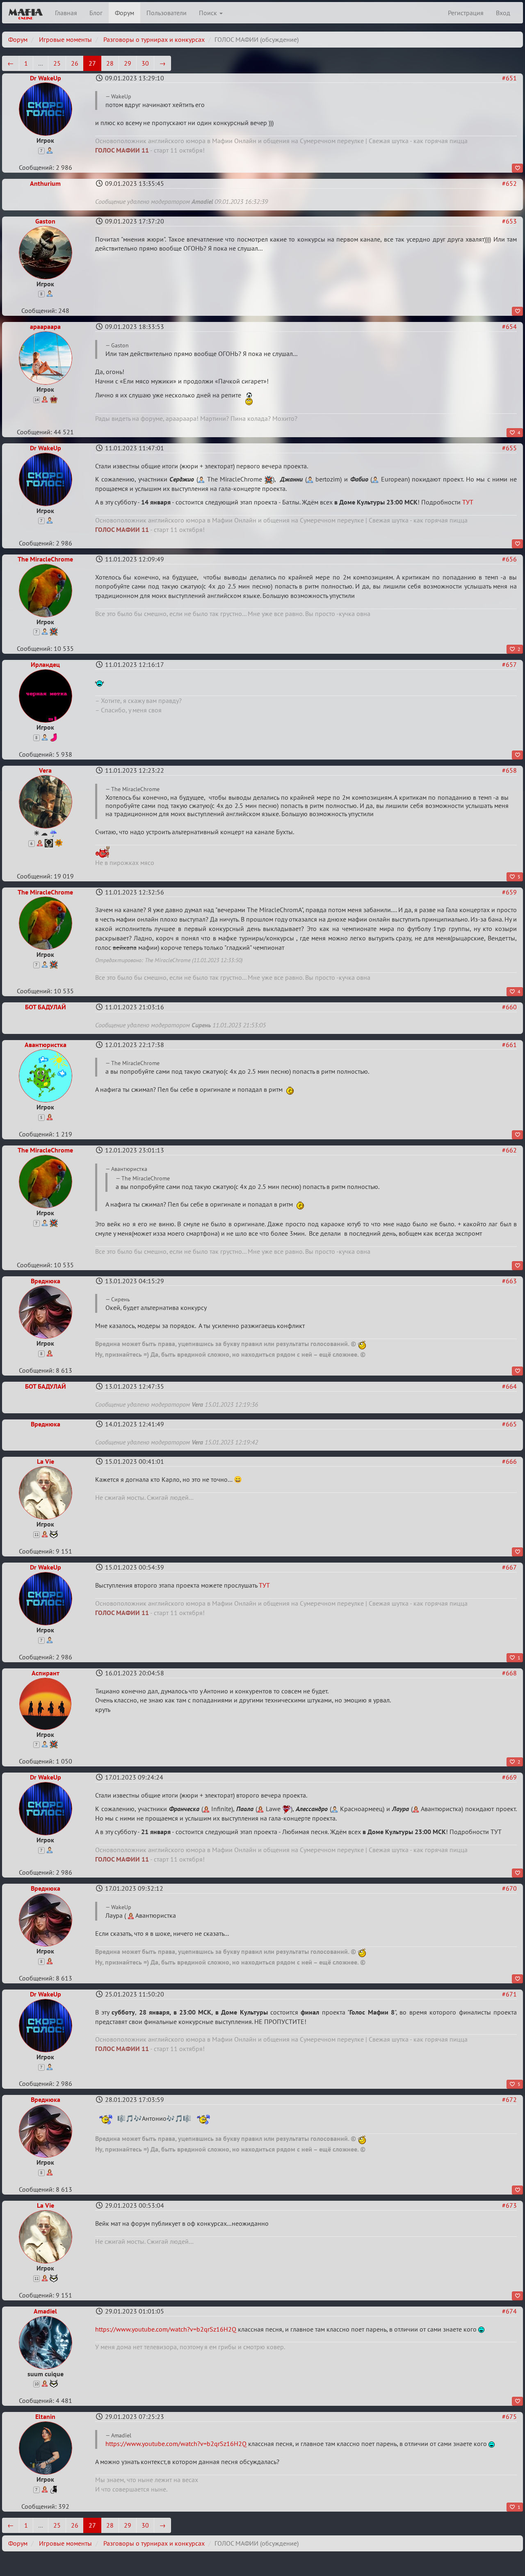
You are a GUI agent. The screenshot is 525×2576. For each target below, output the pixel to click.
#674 (509, 2311)
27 (92, 63)
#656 (509, 559)
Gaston (45, 221)
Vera (45, 770)
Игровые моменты (65, 39)
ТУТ (468, 502)
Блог (96, 13)
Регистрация (466, 13)
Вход (503, 13)
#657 (509, 664)
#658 (509, 770)
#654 (509, 326)
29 (128, 63)
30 (145, 63)
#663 (509, 1281)
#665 (509, 1424)
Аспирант (46, 1673)
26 (75, 63)
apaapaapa (45, 326)
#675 (509, 2416)
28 (110, 63)
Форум (124, 13)
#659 (509, 892)
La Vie (46, 1461)
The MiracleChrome (45, 559)
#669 (509, 1777)
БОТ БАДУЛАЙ (46, 1007)
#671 (509, 1994)
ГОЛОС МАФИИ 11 (122, 150)
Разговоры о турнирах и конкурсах (154, 39)
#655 (509, 448)
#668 (509, 1673)
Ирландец (45, 664)
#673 (509, 2205)
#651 (509, 78)
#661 (509, 1045)
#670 (509, 1888)
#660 (509, 1007)
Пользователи (167, 13)
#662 (509, 1150)
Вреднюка (46, 1281)
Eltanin (45, 2416)
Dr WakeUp (46, 78)
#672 (509, 2099)
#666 (509, 1461)
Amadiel (45, 2311)
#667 (509, 1567)
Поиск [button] (209, 13)
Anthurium (45, 183)
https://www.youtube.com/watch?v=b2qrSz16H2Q (166, 2329)
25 (57, 63)
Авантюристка (46, 1045)
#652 (509, 183)
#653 (509, 221)
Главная (66, 13)
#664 (509, 1386)
